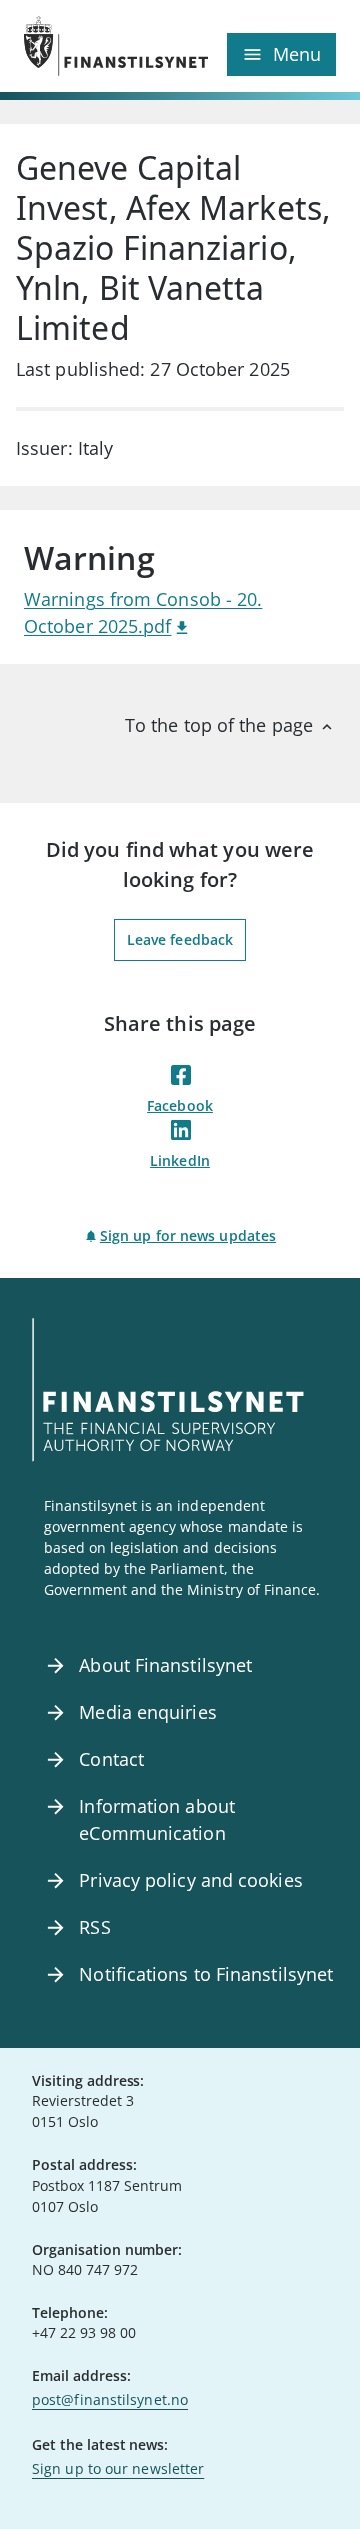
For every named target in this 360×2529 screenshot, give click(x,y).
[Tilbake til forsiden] (102, 46)
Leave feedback (180, 939)
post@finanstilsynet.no (110, 2399)
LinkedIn (180, 1160)
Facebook (180, 1105)
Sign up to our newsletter (118, 2468)
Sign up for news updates (188, 1235)
